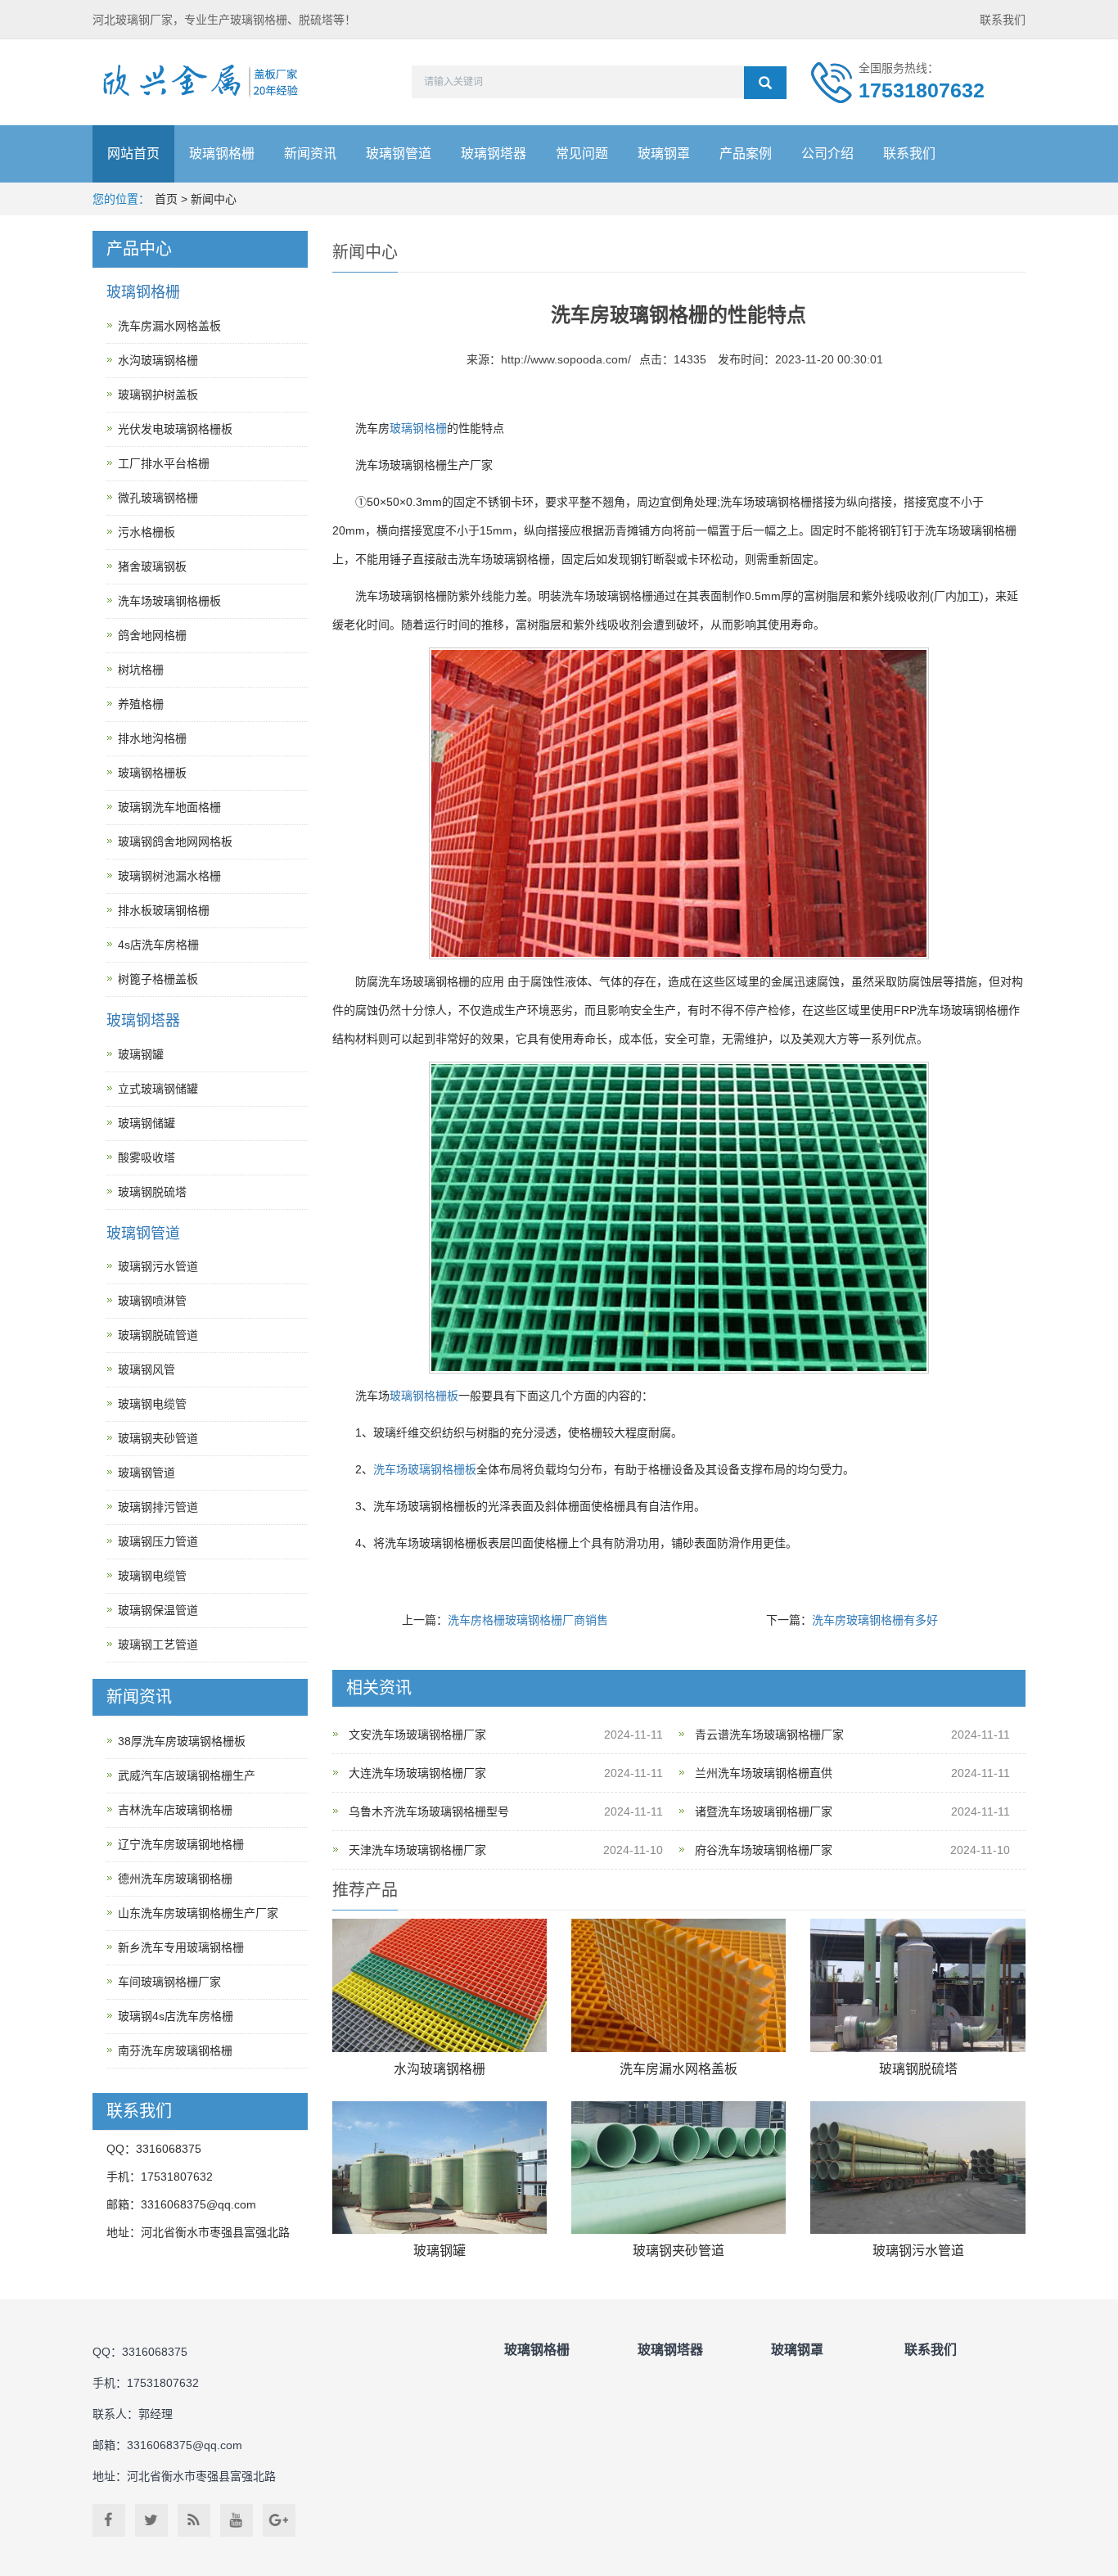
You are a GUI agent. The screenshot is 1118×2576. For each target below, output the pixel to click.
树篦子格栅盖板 (158, 979)
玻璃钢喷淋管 (152, 1301)
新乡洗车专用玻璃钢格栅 (181, 1947)
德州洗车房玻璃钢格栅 (175, 1879)
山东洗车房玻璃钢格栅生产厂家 (198, 1913)
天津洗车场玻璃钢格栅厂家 (417, 1850)
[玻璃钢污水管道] (917, 2168)
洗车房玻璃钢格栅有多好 (875, 1620)
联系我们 (1003, 20)
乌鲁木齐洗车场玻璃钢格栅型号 (429, 1811)
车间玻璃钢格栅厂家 (169, 1982)
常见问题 (582, 153)
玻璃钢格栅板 (424, 1396)
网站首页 (133, 153)
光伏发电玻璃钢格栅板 (175, 429)
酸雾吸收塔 (147, 1157)
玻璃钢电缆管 (152, 1404)
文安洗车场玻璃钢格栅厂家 (417, 1735)
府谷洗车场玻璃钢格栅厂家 (764, 1850)
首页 (166, 199)
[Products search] (765, 83)
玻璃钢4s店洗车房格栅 (176, 2016)
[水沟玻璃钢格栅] (440, 1985)
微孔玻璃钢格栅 (158, 498)
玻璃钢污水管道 (918, 2251)
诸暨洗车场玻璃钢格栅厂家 (764, 1811)
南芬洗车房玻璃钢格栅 (175, 2050)
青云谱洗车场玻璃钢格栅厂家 (769, 1735)
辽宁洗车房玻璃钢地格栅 (181, 1844)
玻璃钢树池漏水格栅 (169, 876)
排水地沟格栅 (152, 738)
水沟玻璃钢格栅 (440, 2069)
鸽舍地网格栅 (152, 635)
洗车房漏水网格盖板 (678, 2069)
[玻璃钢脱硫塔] (917, 1985)
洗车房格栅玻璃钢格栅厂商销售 (528, 1620)
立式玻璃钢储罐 (158, 1089)
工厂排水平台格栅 (164, 463)
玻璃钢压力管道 (158, 1541)
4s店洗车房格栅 (158, 945)
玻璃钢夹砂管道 (678, 2251)
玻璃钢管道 (399, 153)
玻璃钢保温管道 (158, 1610)
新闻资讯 (310, 153)
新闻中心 (214, 199)
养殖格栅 (141, 704)
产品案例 (746, 153)
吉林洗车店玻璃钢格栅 (175, 1810)
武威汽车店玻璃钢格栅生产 (187, 1775)
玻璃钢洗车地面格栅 (169, 807)
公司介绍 (827, 153)
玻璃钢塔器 (494, 153)
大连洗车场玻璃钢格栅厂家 (417, 1773)
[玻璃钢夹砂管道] (678, 2168)
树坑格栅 (141, 670)
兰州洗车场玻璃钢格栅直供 (764, 1773)
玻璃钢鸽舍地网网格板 (175, 841)
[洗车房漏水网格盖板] (678, 1985)
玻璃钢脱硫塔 (918, 2069)
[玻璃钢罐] (440, 2168)
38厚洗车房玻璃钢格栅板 (182, 1741)
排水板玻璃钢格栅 (164, 910)
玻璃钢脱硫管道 (158, 1335)
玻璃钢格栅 (222, 153)
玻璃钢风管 (147, 1369)
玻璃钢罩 (664, 153)
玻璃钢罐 (440, 2251)
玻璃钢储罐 (147, 1123)
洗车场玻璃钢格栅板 (425, 1469)
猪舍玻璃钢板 (152, 566)
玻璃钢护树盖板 (158, 395)
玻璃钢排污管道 (158, 1507)
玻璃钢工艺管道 (158, 1644)
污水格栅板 (147, 532)
